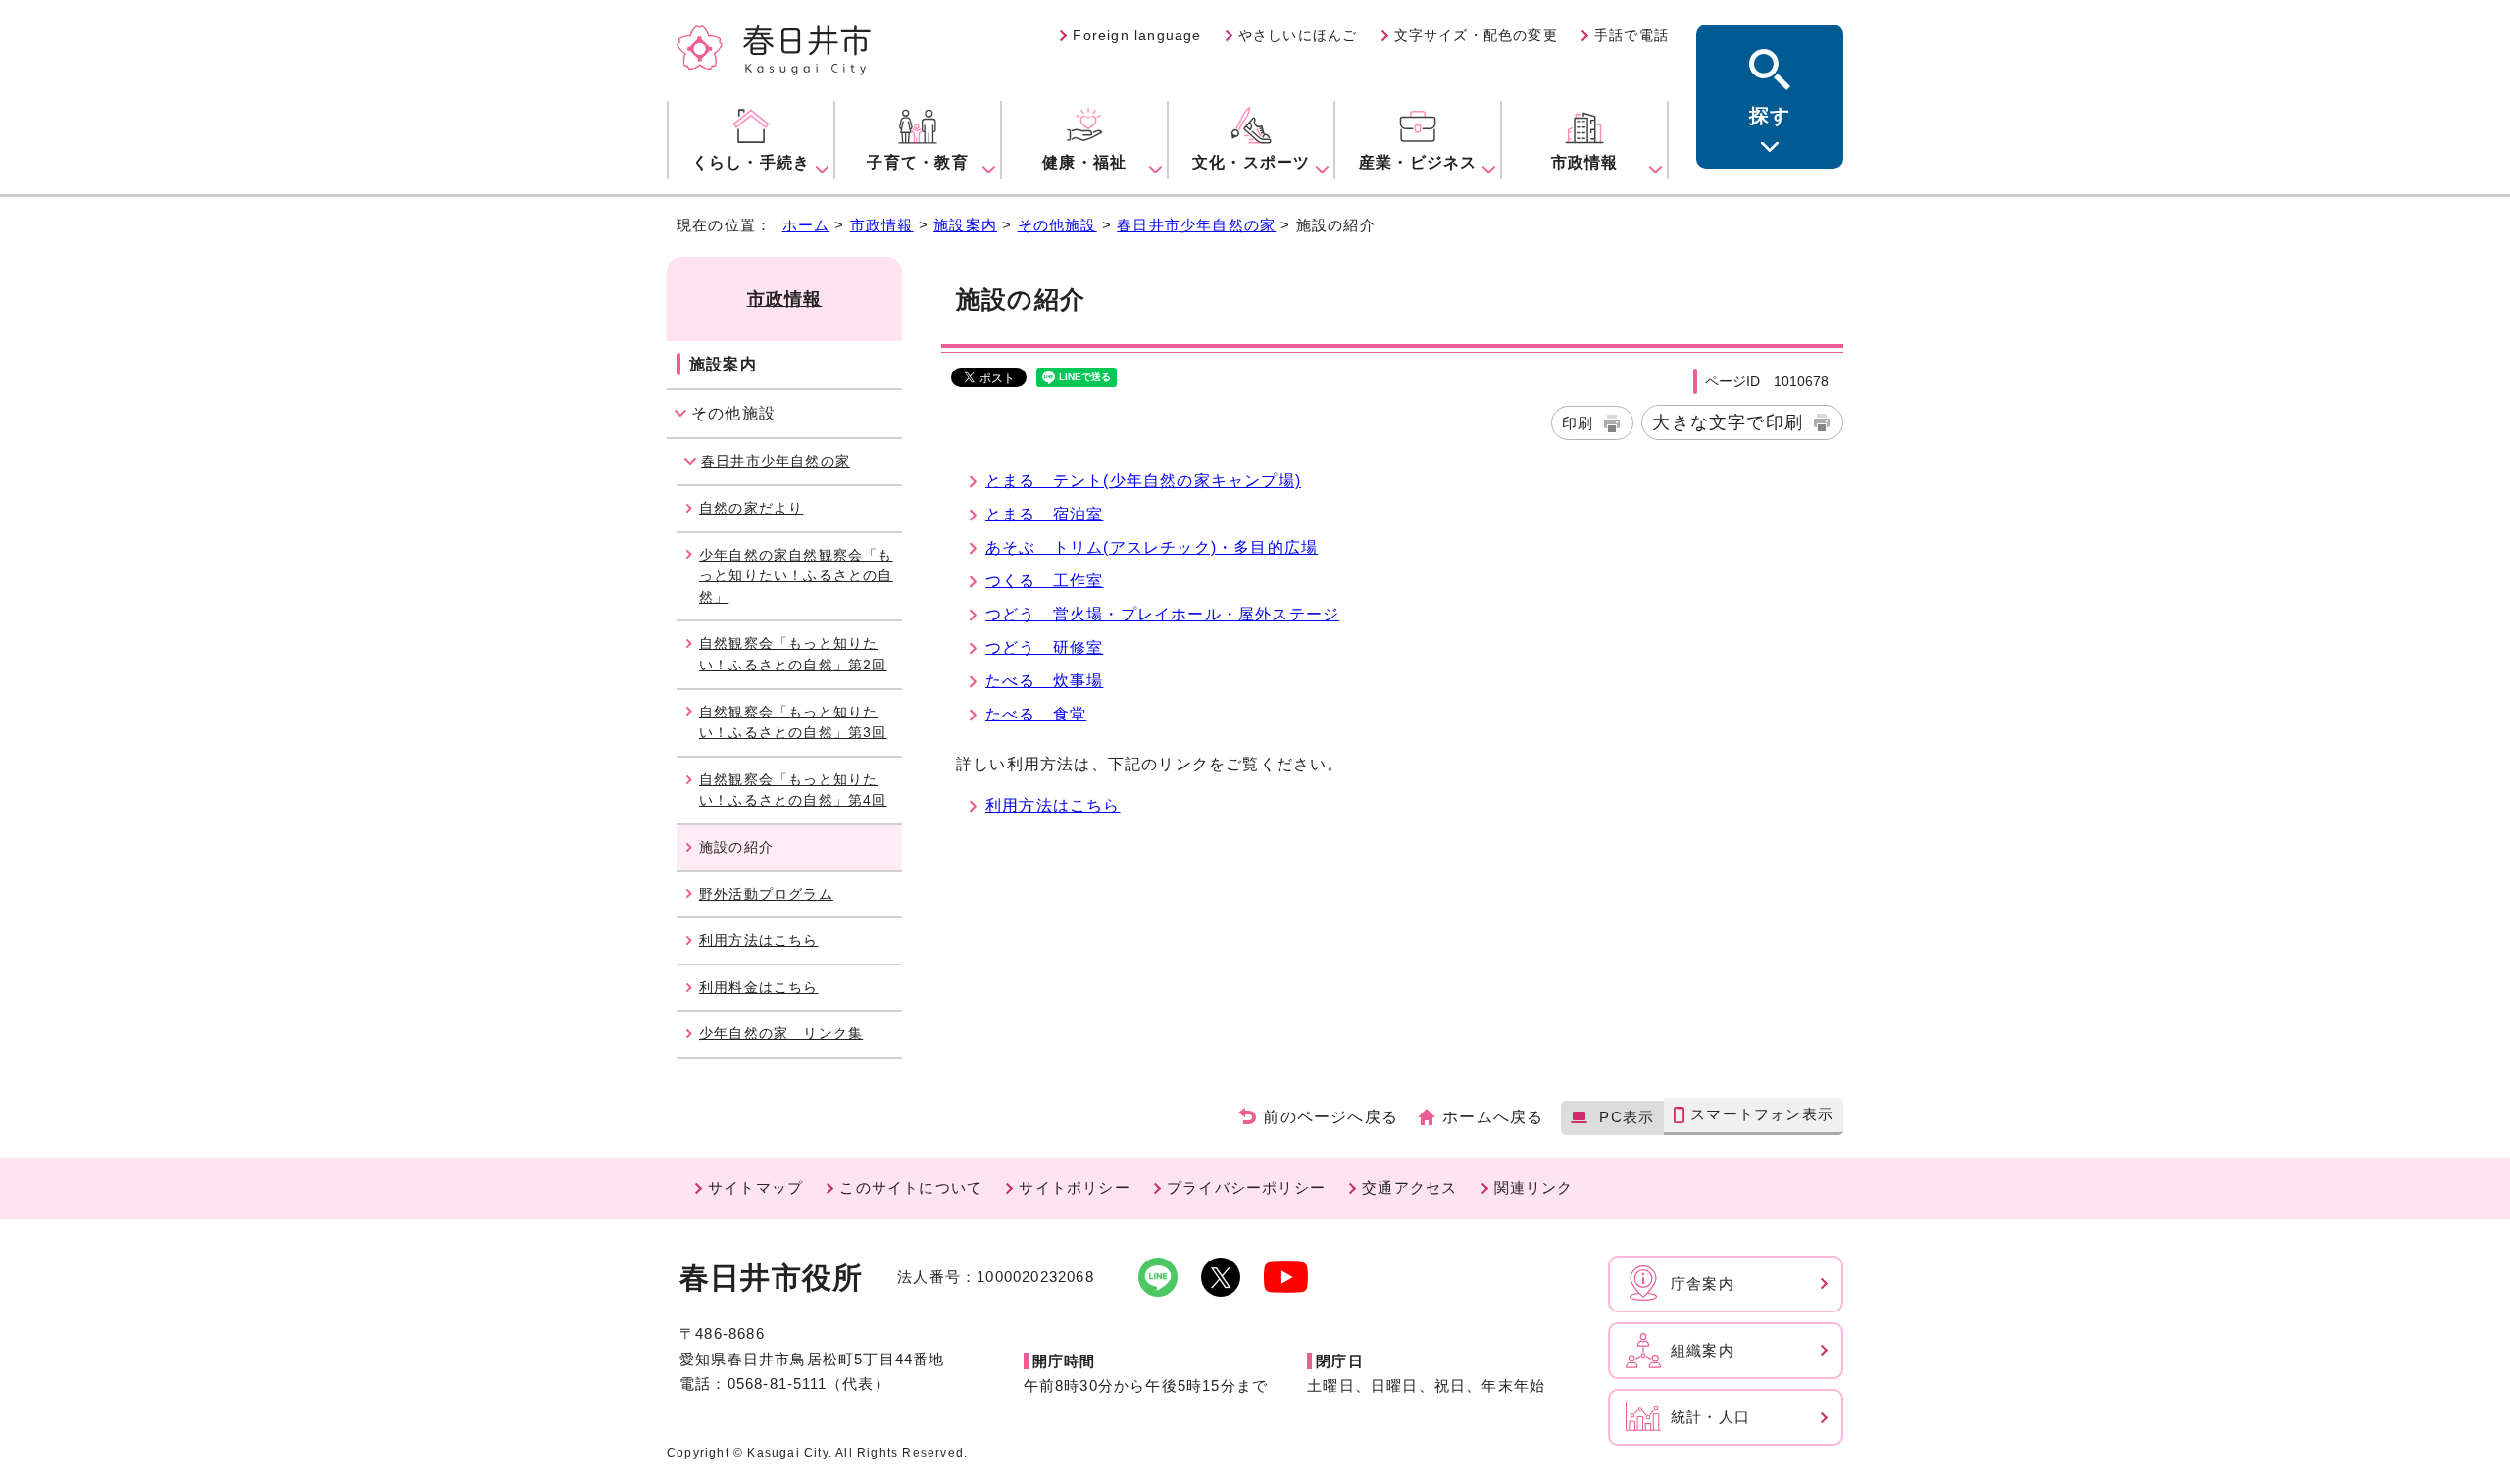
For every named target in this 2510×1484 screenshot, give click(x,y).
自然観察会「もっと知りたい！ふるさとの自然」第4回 (793, 790)
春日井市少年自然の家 (1196, 225)
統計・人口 (1710, 1417)
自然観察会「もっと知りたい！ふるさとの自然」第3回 (793, 722)
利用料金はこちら (759, 987)
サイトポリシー (1074, 1187)
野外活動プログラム (766, 894)
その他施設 (1057, 225)
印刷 (1578, 423)
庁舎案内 (1703, 1284)
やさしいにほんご (1298, 35)
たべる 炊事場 (1044, 681)
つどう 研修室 (1044, 647)
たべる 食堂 (1036, 714)
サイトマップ (755, 1187)
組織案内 (1703, 1350)
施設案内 (965, 225)
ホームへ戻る (1493, 1117)
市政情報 (882, 225)
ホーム (806, 225)
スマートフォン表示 (1762, 1114)
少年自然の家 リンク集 (781, 1033)
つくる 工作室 (1044, 581)
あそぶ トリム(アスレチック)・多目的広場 (1152, 547)
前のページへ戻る (1330, 1117)
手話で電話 (1631, 35)
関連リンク (1534, 1187)
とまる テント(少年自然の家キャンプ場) (1143, 481)
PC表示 (1627, 1117)
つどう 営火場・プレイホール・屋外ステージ (1162, 614)
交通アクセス (1409, 1187)
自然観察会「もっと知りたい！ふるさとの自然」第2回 (793, 654)
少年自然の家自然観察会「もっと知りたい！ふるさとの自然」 (796, 576)
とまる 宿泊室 (1044, 514)
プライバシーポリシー (1246, 1187)
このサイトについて (911, 1187)
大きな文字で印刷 (1728, 422)
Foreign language (1137, 35)
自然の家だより (751, 508)
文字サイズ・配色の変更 (1476, 35)
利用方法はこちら (1053, 805)
